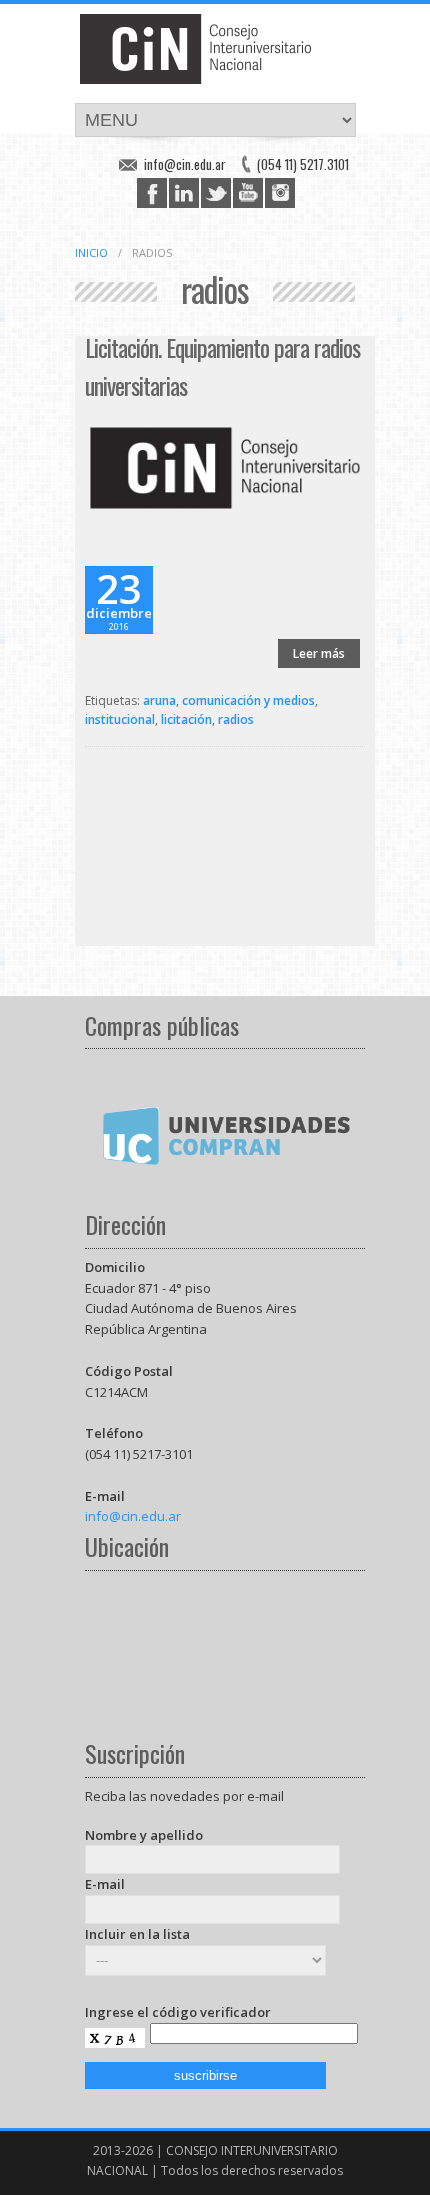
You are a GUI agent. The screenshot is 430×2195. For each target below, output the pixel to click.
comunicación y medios (248, 700)
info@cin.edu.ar (185, 164)
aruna (159, 700)
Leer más (319, 653)
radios (236, 719)
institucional (120, 719)
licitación (186, 719)
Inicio (91, 252)
